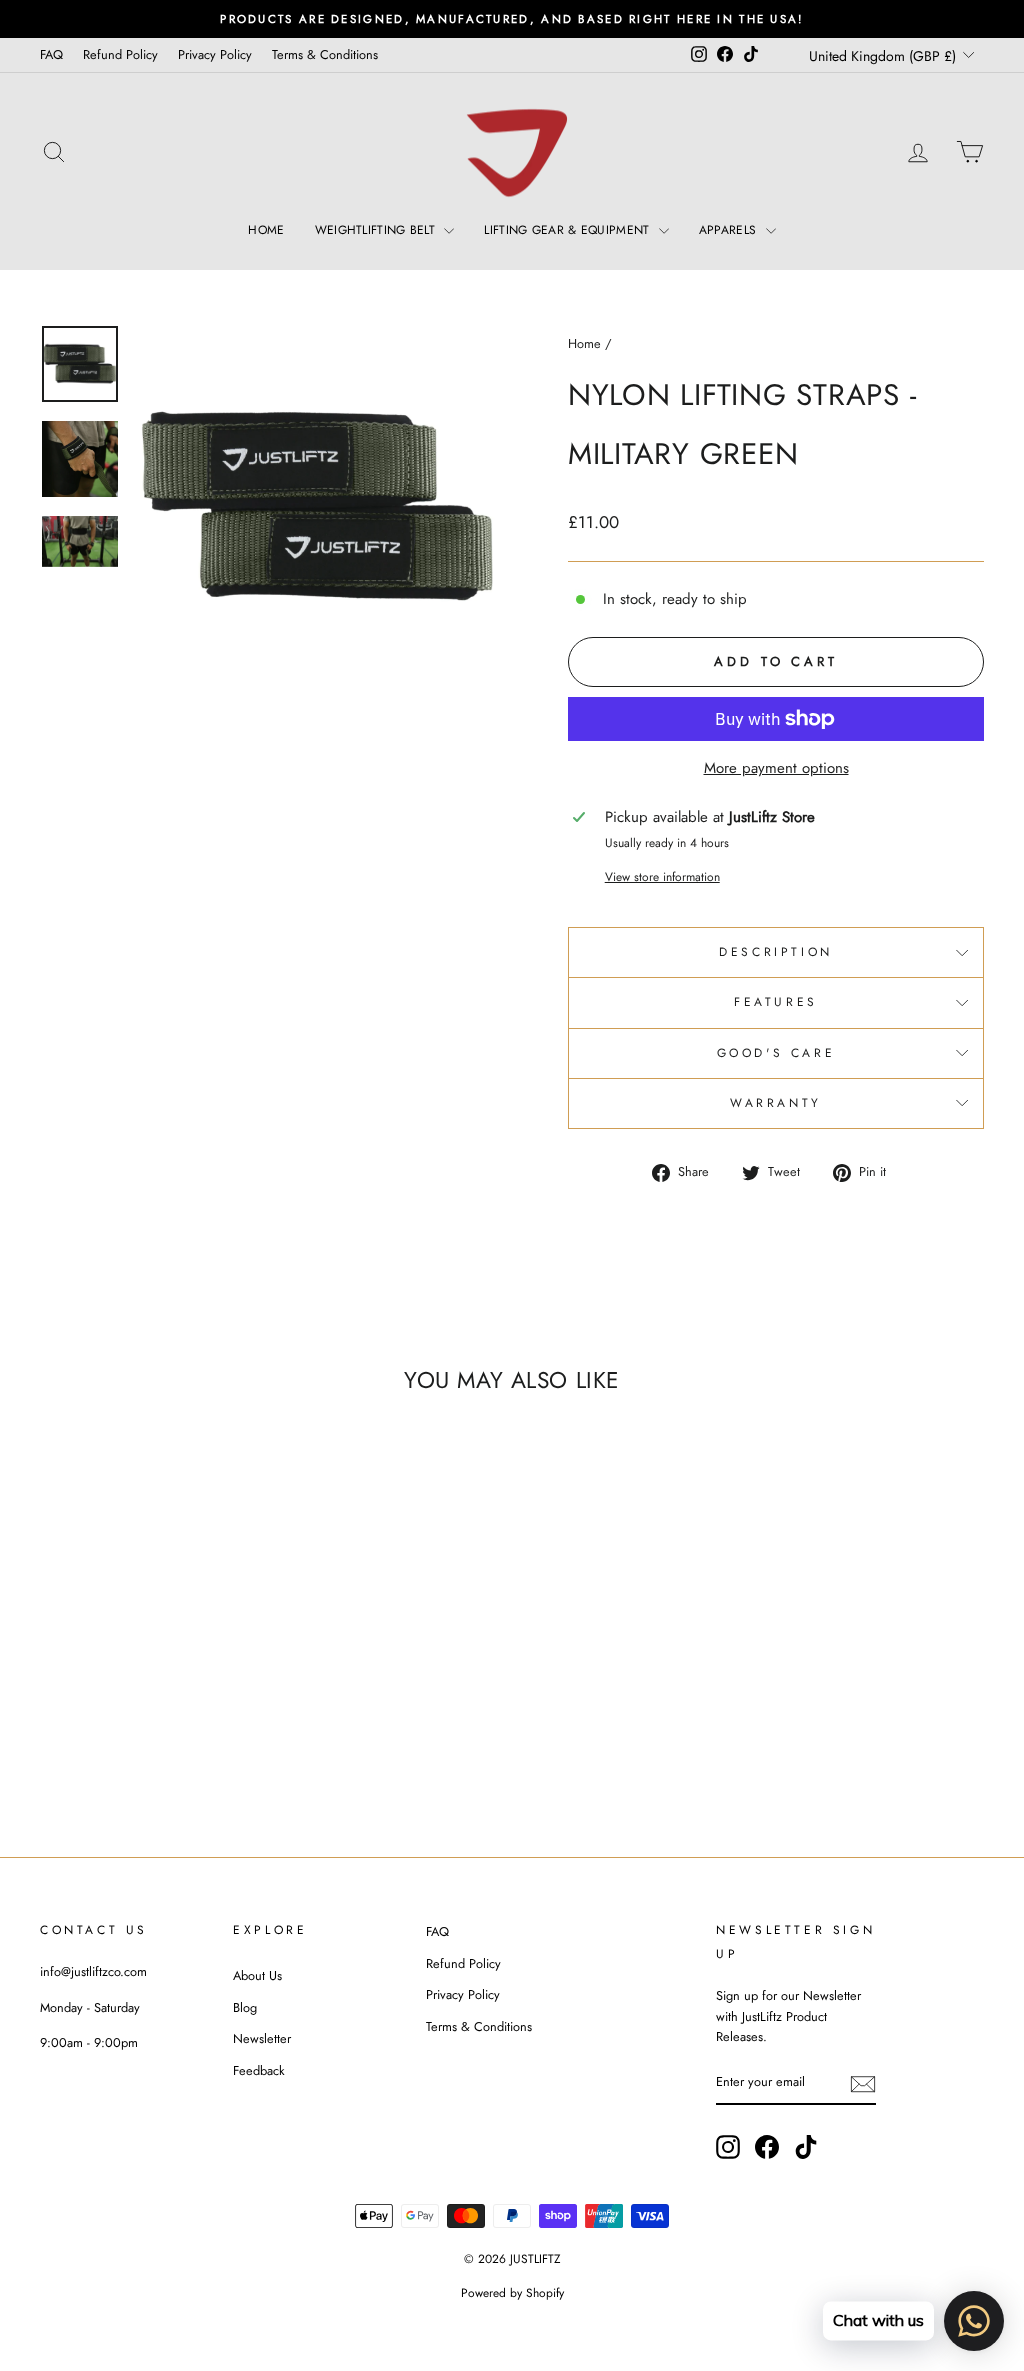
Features (776, 1002)
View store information (662, 877)
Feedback (259, 2070)
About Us (257, 1975)
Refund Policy (120, 54)
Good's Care (776, 1053)
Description (776, 952)
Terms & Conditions (325, 54)
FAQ (51, 54)
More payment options (776, 768)
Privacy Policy (215, 54)
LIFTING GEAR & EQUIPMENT (569, 230)
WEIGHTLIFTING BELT (377, 230)
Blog (245, 2007)
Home (584, 343)
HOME (266, 230)
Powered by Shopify (512, 2293)
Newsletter (262, 2038)
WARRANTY (776, 1103)
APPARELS (730, 230)
